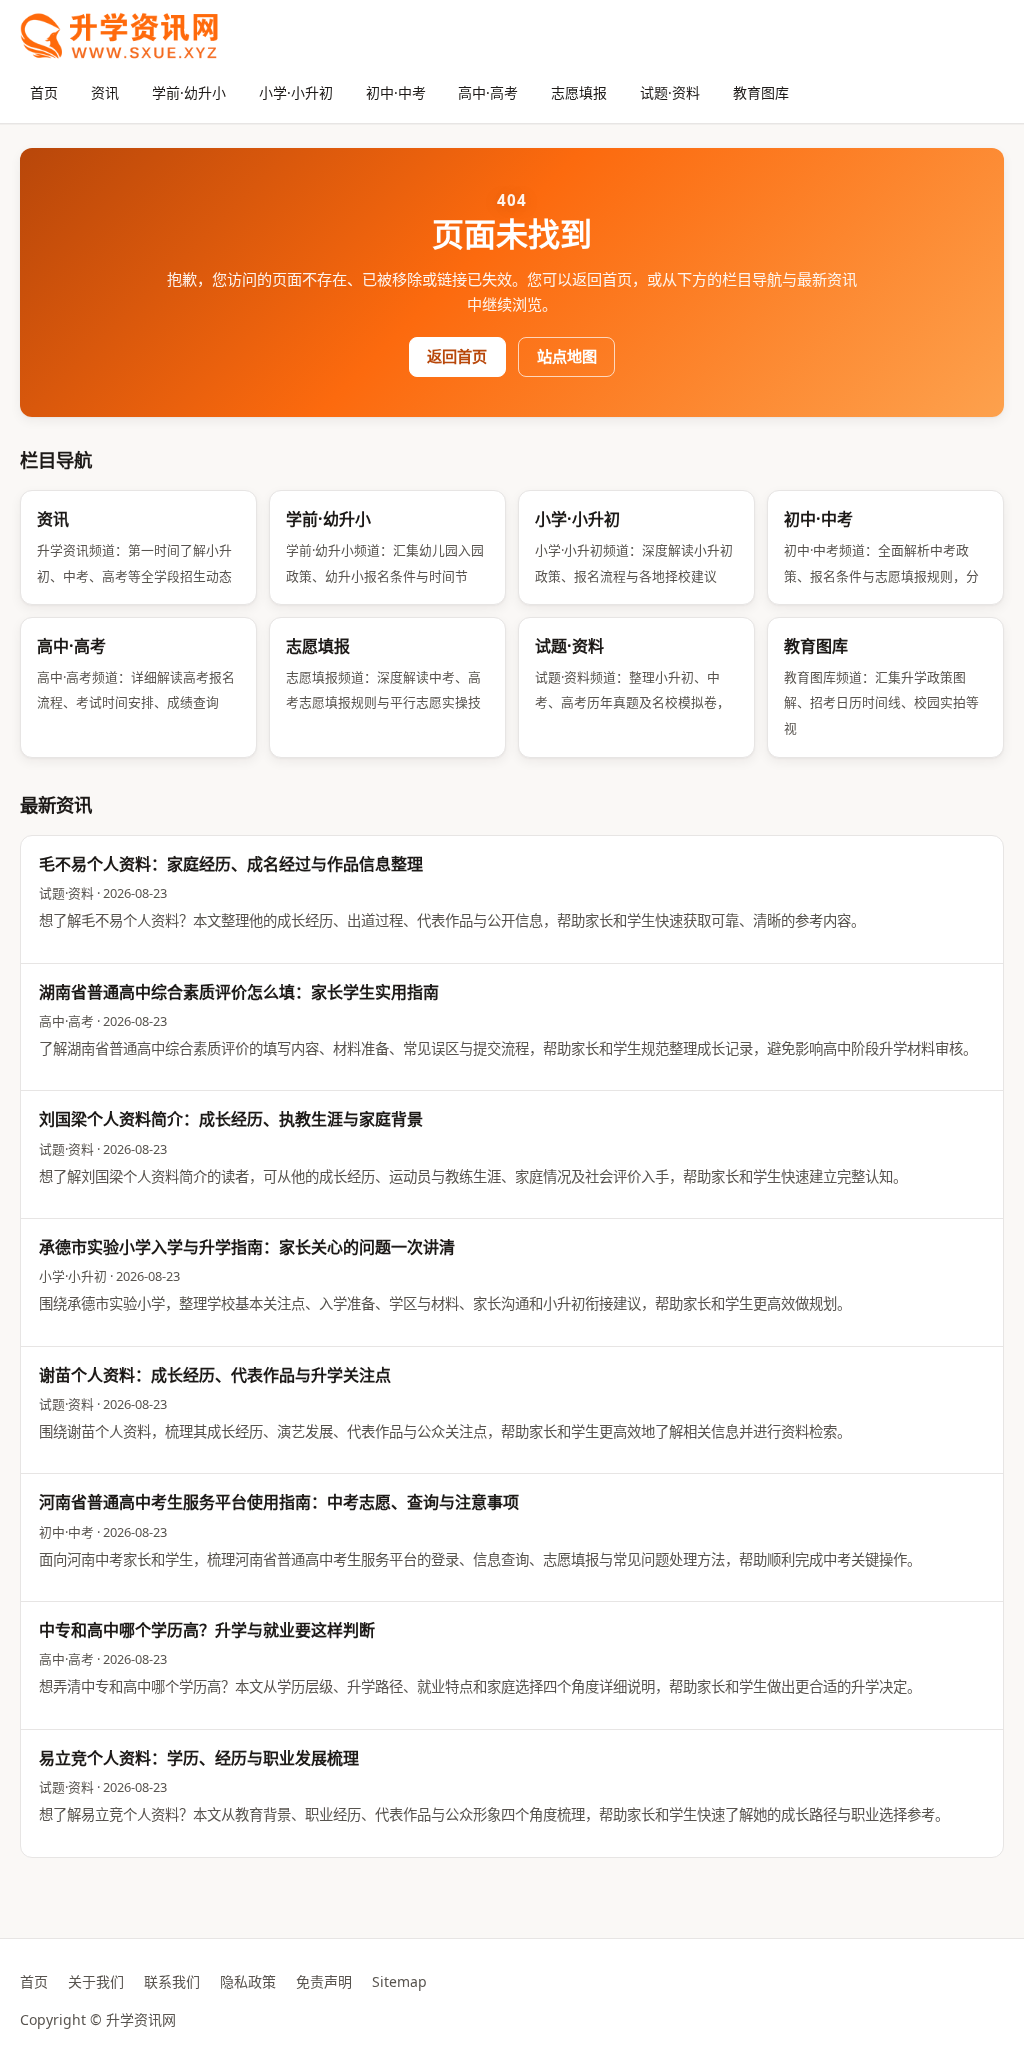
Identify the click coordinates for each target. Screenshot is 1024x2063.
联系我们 (172, 1981)
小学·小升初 (296, 92)
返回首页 (457, 356)
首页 (44, 92)
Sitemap (399, 1981)
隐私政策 (248, 1981)
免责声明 (324, 1981)
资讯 (105, 92)
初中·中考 (396, 92)
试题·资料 (670, 92)
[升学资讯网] (119, 36)
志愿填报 (579, 92)
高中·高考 (488, 92)
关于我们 (96, 1981)
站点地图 (567, 356)
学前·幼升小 (189, 92)
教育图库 (761, 92)
